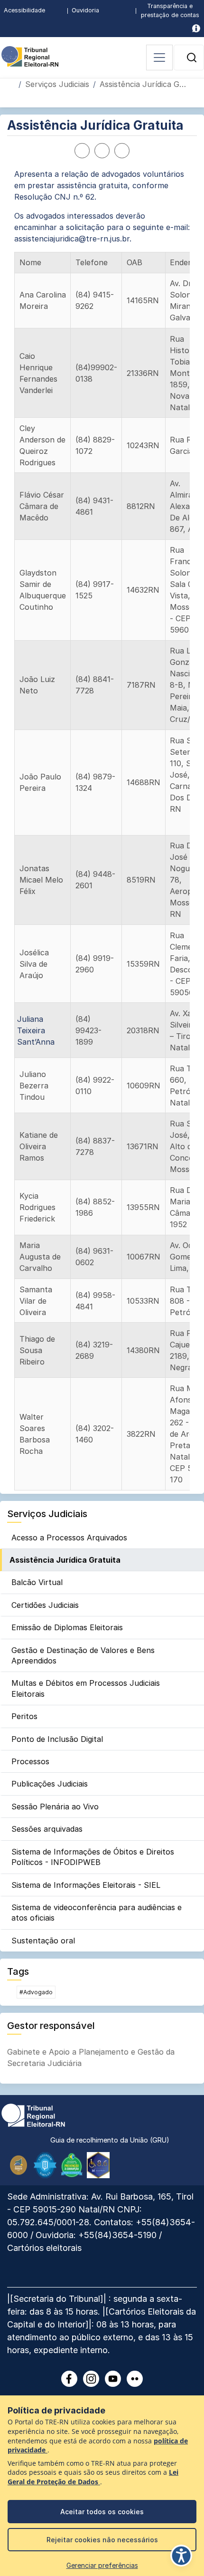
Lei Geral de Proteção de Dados (93, 2477)
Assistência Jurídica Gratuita (65, 1560)
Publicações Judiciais (50, 1784)
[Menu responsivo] (159, 58)
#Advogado (36, 1992)
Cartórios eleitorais (44, 2248)
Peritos (24, 1716)
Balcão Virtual (37, 1582)
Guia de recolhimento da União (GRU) (110, 2140)
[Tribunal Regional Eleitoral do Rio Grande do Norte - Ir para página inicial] (30, 56)
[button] (192, 58)
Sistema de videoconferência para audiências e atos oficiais (97, 1913)
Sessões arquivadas (47, 1829)
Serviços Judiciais (57, 84)
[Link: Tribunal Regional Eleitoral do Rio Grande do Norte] (33, 2115)
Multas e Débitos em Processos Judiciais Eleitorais (86, 1688)
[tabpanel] (102, 829)
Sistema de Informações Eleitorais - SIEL (86, 1885)
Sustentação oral (43, 1941)
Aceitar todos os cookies (102, 2512)
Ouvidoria (85, 10)
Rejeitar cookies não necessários (102, 2540)
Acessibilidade (24, 10)
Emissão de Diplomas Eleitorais (67, 1627)
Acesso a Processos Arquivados (69, 1538)
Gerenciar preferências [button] (102, 2565)
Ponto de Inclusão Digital (57, 1739)
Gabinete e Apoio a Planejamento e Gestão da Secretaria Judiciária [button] (91, 2057)
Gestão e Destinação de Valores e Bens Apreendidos (83, 1655)
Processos (30, 1761)
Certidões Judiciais (45, 1605)
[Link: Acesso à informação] (196, 28)
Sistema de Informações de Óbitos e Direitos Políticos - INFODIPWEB (93, 1857)
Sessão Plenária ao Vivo (55, 1807)
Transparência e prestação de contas (170, 10)
